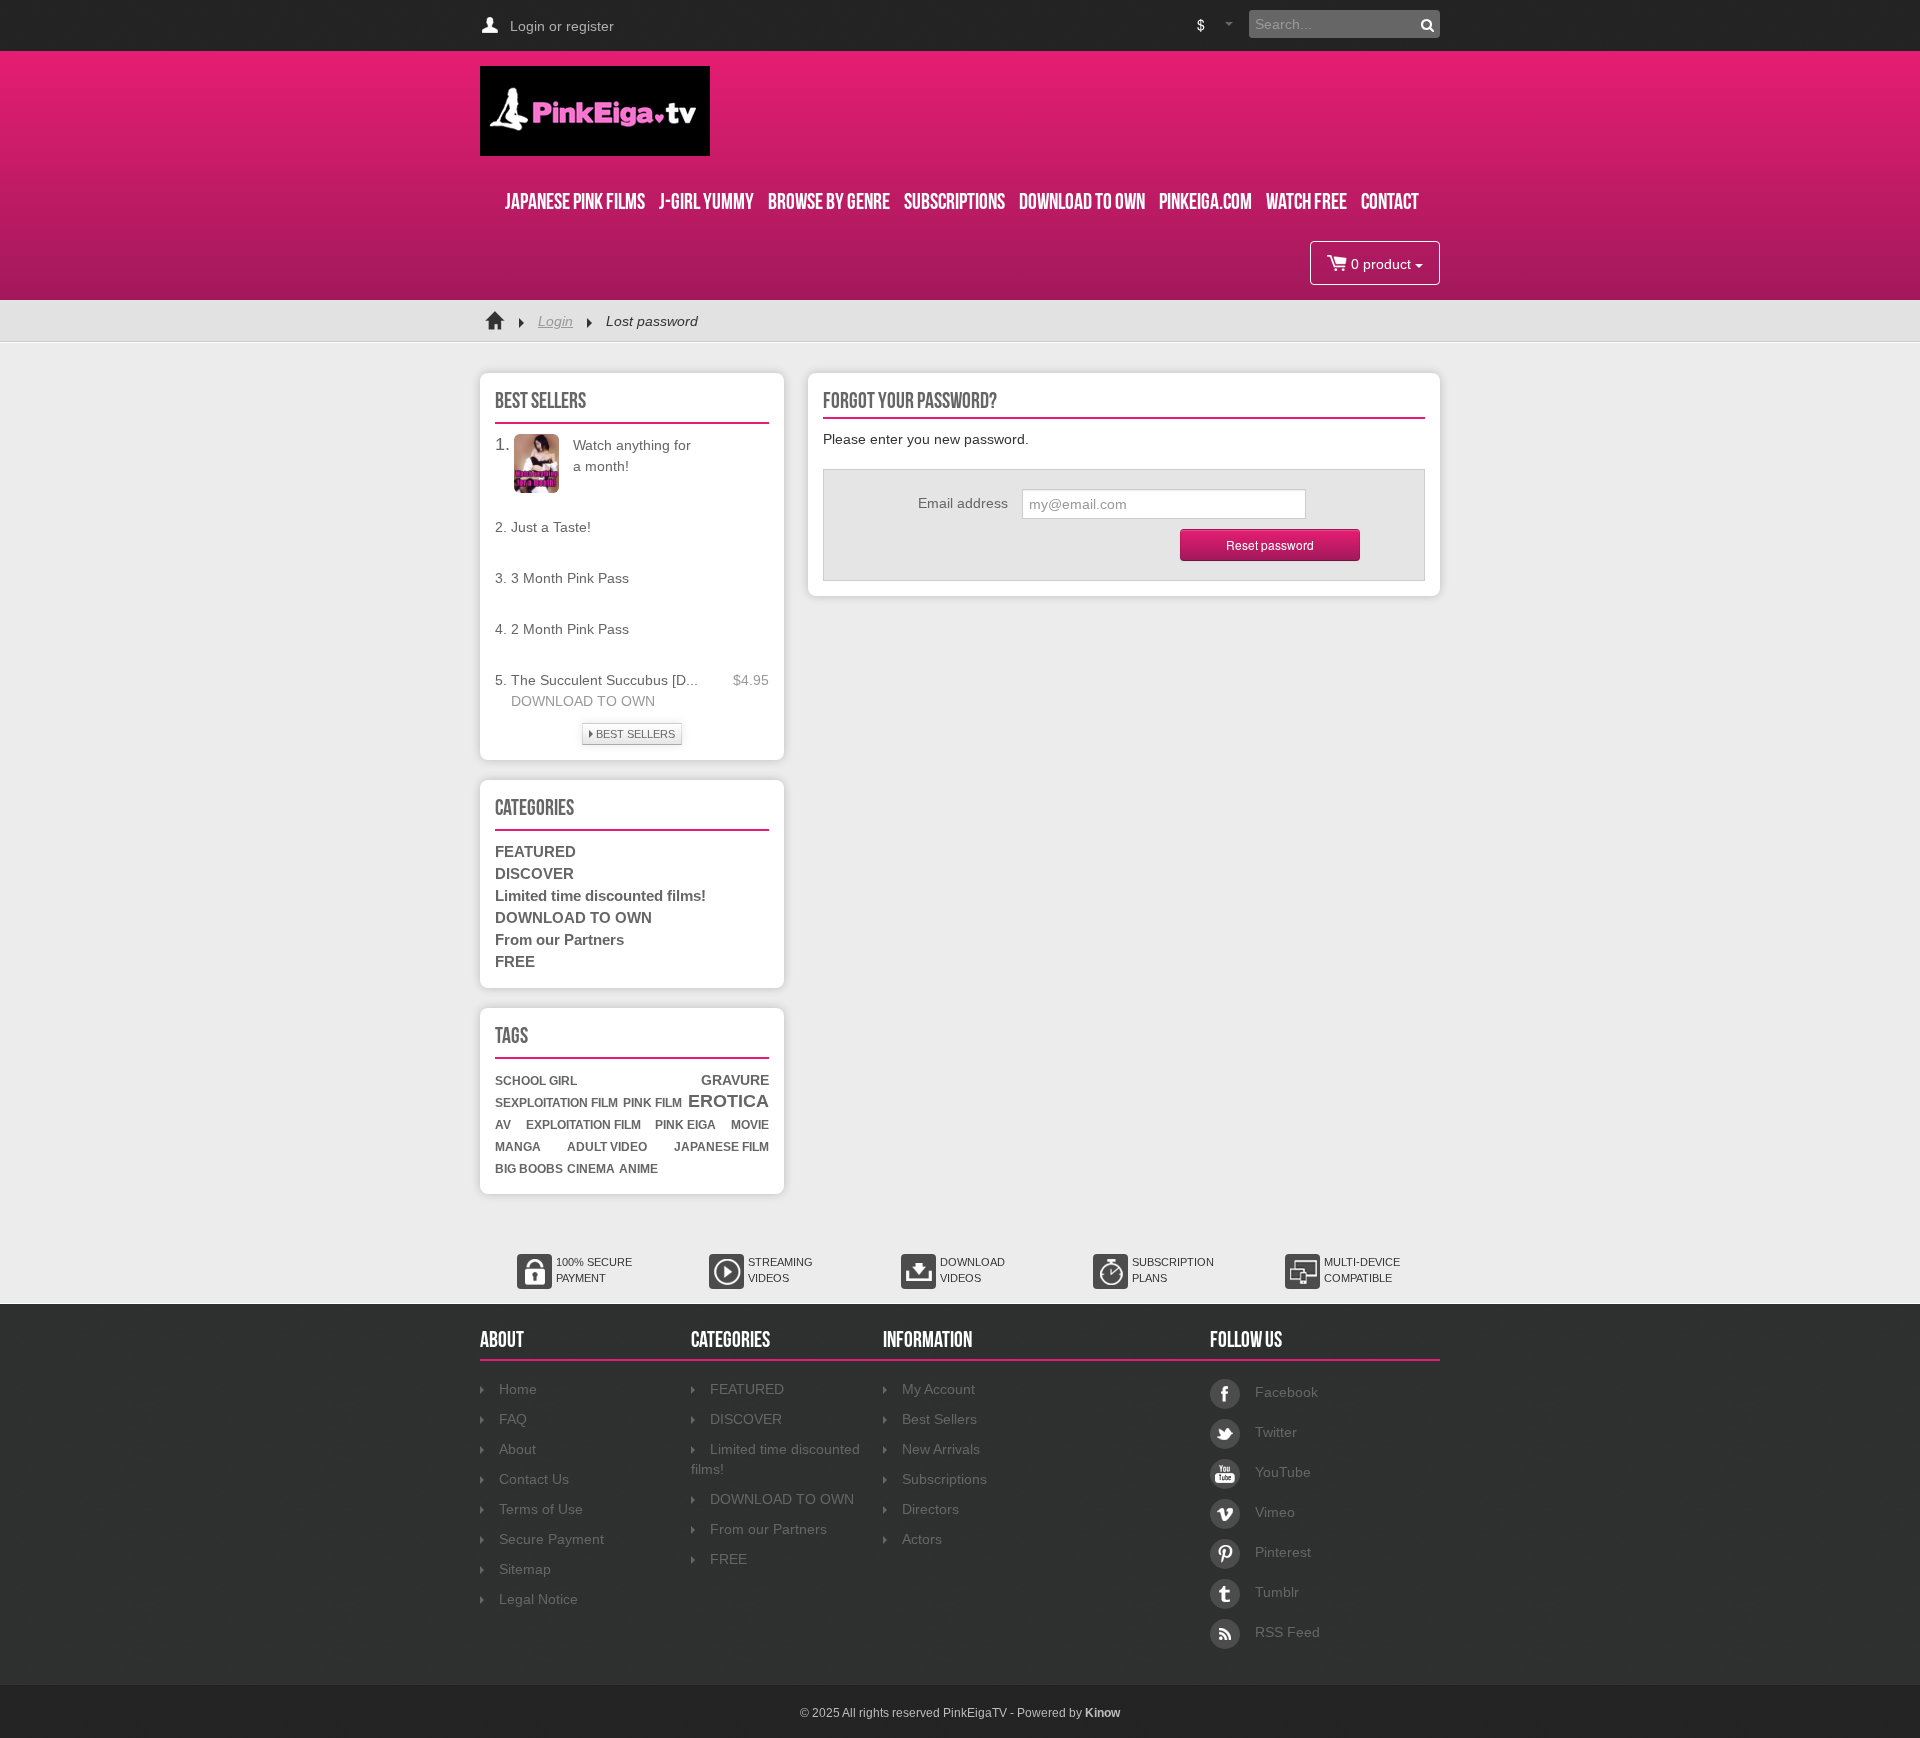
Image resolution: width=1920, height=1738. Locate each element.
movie (750, 1125)
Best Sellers (939, 1419)
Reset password (1270, 544)
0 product (1381, 264)
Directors (930, 1509)
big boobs (529, 1169)
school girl (536, 1081)
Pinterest (1283, 1552)
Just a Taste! (551, 527)
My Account (938, 1389)
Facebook (1286, 1392)
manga (518, 1147)
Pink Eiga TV (595, 111)
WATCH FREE (1306, 201)
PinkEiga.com (1205, 201)
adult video (607, 1147)
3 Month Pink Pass (570, 578)
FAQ (513, 1419)
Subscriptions (944, 1479)
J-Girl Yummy (706, 201)
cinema (591, 1169)
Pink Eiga (685, 1125)
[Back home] (495, 321)
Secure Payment (551, 1539)
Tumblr (1277, 1592)
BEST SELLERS (634, 734)
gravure (735, 1080)
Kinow (1102, 1713)
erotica (728, 1101)
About (517, 1449)
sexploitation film (556, 1103)
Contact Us (534, 1479)
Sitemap (525, 1569)
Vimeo (1275, 1512)
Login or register (562, 26)
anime (638, 1169)
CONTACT (1390, 201)
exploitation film (583, 1125)
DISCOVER (534, 873)
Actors (922, 1539)
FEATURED (535, 851)
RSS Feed (1287, 1632)
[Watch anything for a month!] (536, 462)
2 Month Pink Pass (570, 629)
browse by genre (829, 201)
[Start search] (1427, 24)
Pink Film (652, 1103)
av (503, 1125)
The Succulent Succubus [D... (604, 680)
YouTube (1283, 1472)
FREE (515, 961)
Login (555, 321)
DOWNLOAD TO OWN (1082, 201)
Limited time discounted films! (600, 895)
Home (518, 1389)
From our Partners (559, 939)
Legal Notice (538, 1599)
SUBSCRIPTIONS (954, 201)
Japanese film (721, 1147)
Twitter (1276, 1432)
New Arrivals (941, 1449)
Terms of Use (541, 1509)
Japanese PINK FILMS (575, 201)
